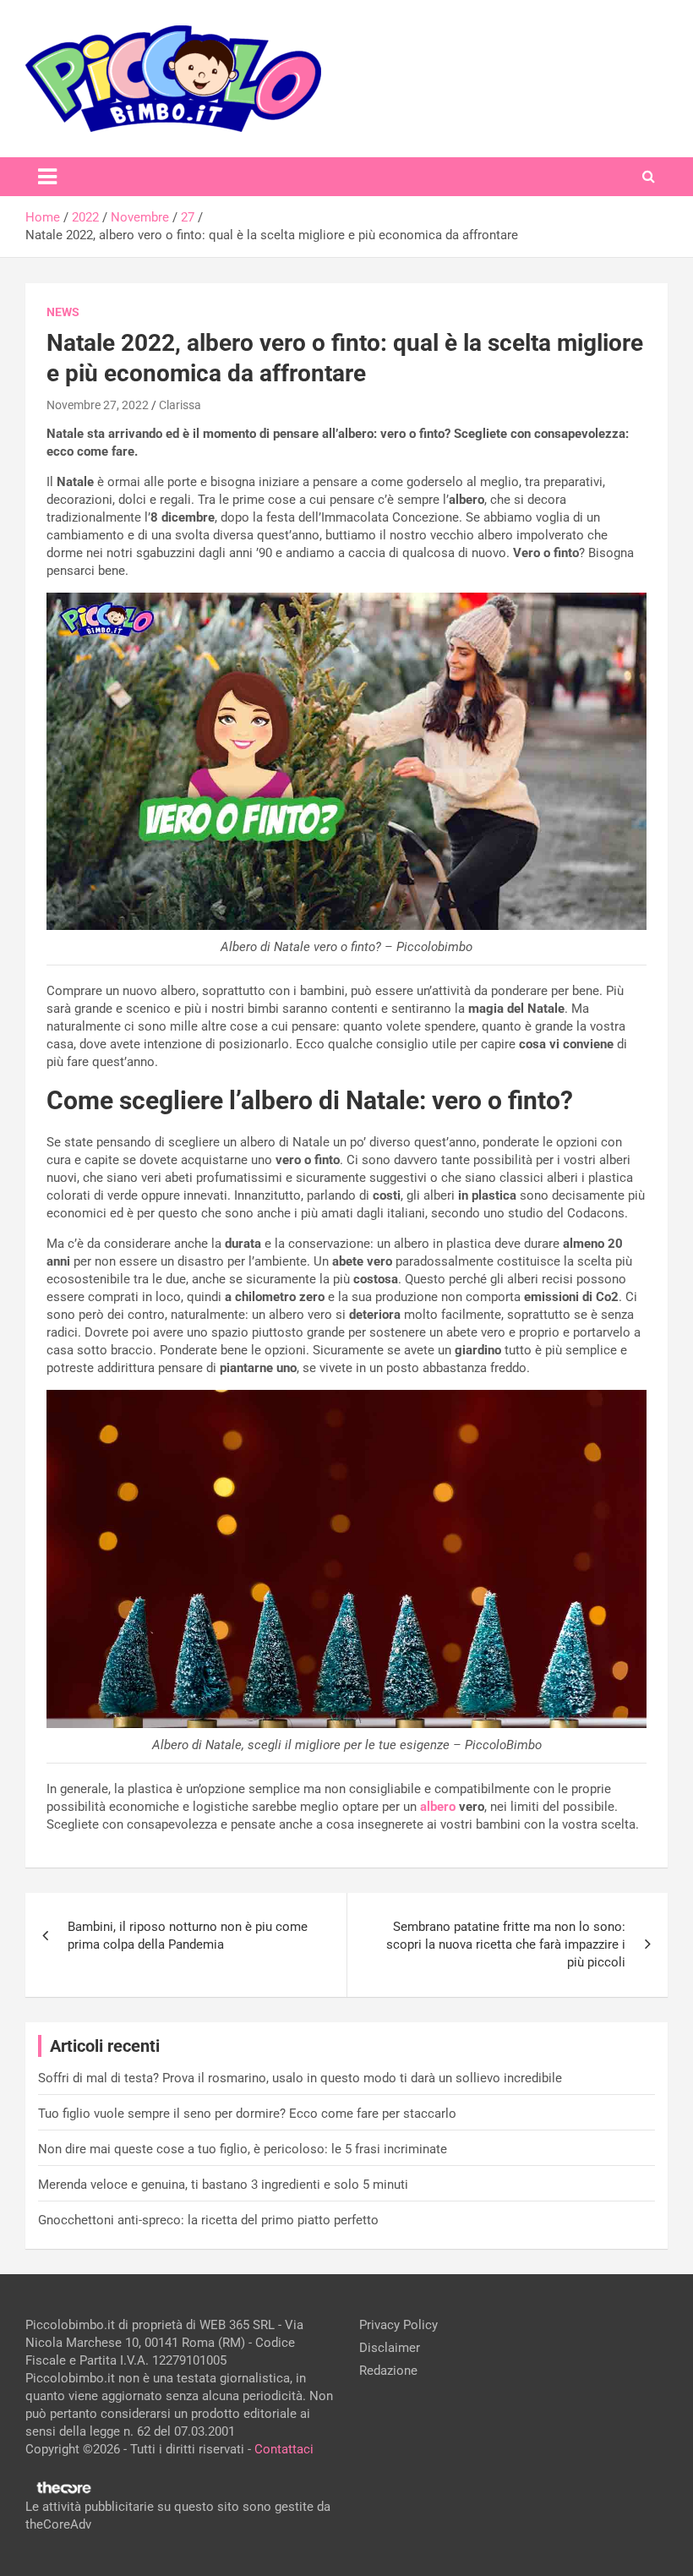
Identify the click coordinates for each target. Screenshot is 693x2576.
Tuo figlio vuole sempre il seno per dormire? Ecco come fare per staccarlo (247, 2114)
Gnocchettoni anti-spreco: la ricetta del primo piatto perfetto (208, 2220)
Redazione (388, 2371)
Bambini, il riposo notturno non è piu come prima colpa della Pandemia (188, 1936)
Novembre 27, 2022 (98, 405)
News (63, 312)
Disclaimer (390, 2348)
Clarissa (180, 405)
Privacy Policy (398, 2325)
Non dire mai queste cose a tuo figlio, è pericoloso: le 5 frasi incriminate (243, 2149)
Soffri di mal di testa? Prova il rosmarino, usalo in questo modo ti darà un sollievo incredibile (300, 2078)
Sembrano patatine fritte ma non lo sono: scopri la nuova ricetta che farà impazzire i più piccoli (506, 1944)
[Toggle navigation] (47, 177)
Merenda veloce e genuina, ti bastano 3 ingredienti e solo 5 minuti (223, 2185)
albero (438, 1807)
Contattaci (284, 2449)
